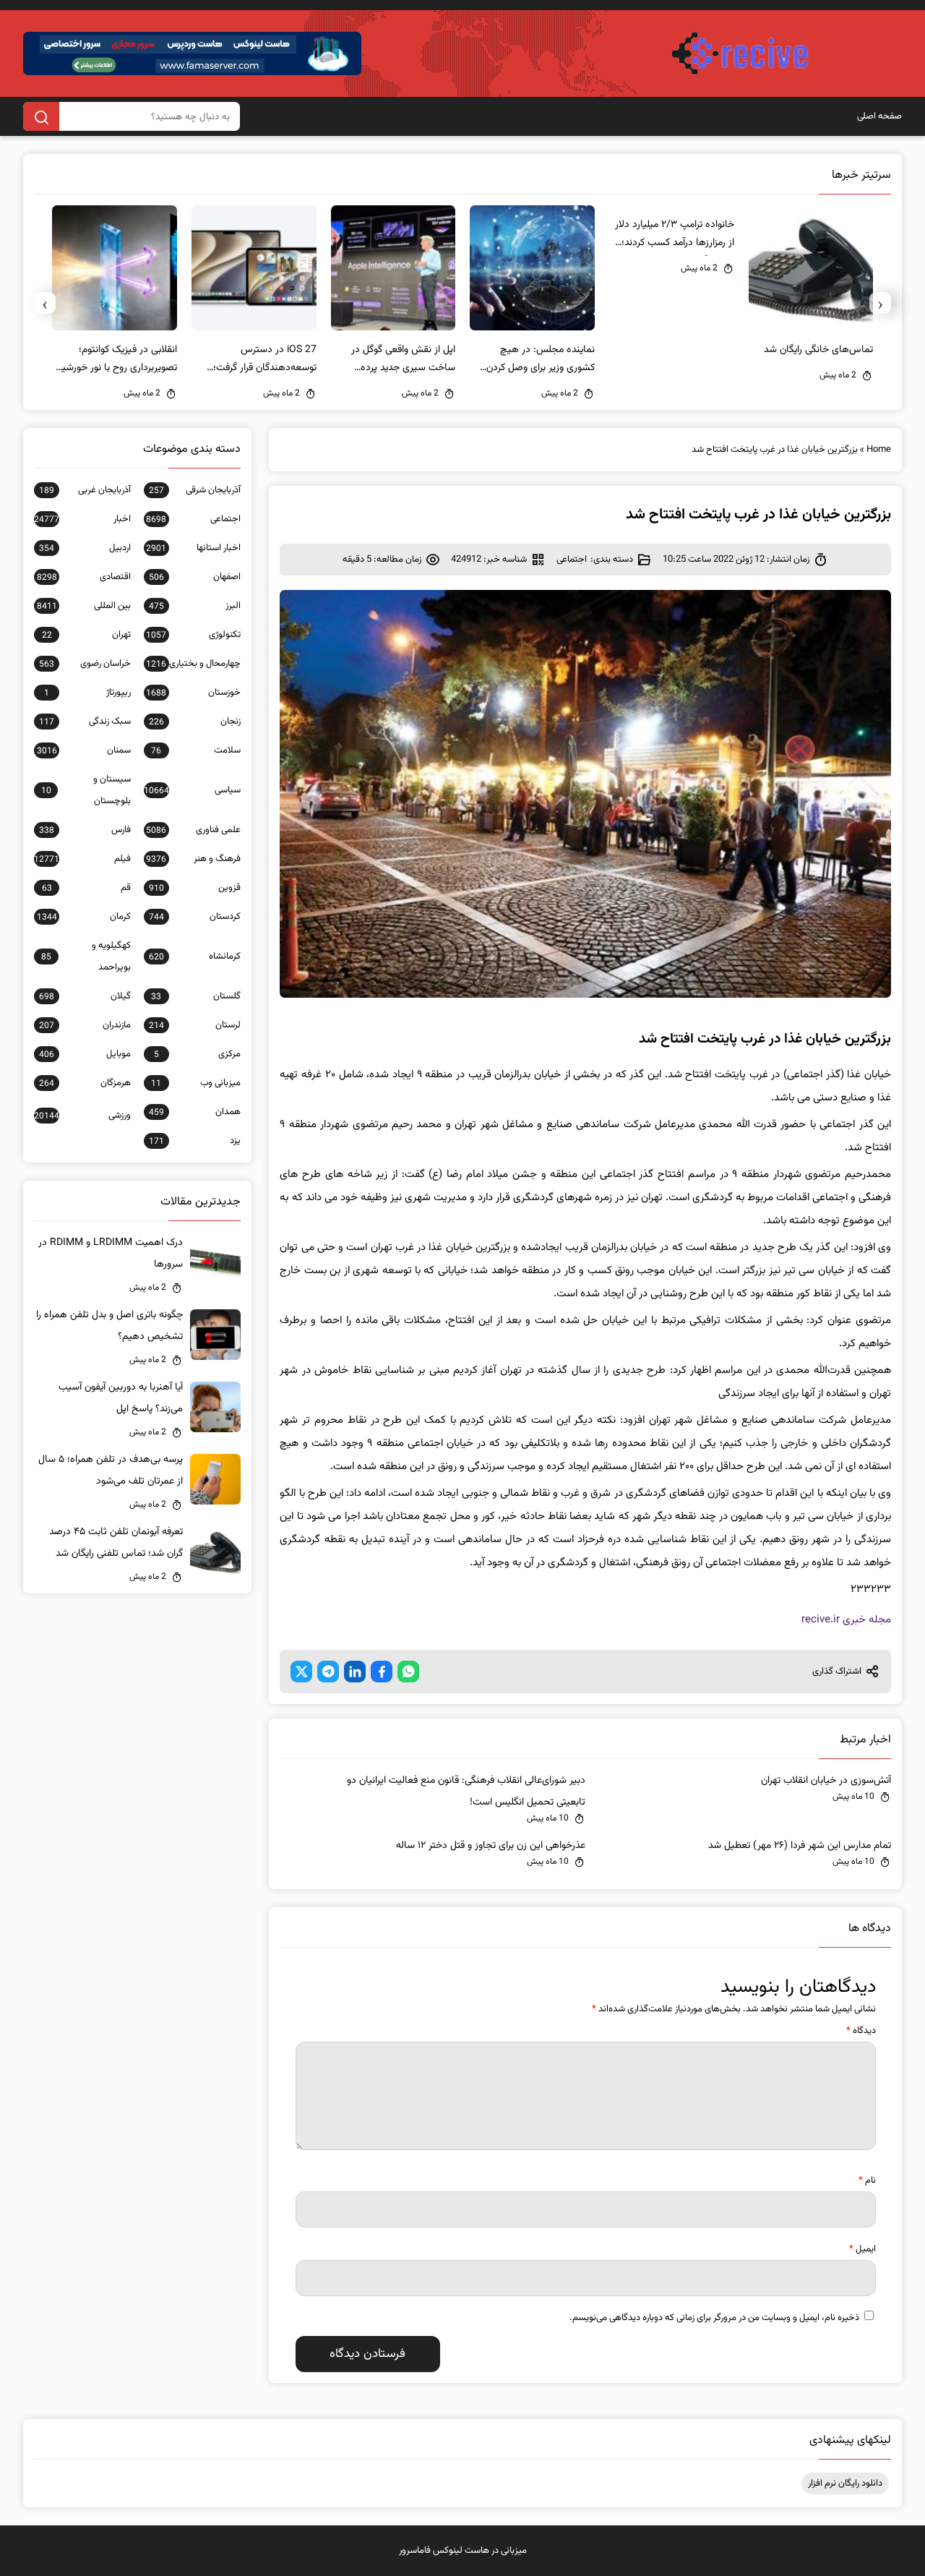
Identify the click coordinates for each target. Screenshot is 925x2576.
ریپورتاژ (87, 693)
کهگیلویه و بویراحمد (86, 957)
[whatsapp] (408, 1672)
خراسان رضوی (85, 664)
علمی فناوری (193, 830)
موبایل (85, 1054)
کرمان (84, 917)
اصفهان (195, 577)
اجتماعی (572, 560)
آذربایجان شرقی (195, 490)
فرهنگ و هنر (193, 859)
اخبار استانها (193, 548)
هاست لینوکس (461, 2551)
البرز (195, 606)
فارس (85, 830)
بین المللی (84, 606)
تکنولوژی (193, 635)
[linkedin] (355, 1672)
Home (879, 450)
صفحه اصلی (879, 116)
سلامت (196, 750)
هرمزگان (85, 1083)
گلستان (196, 996)
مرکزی (197, 1054)
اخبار (82, 519)
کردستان (195, 917)
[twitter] (301, 1672)
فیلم (82, 859)
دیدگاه (861, 2031)
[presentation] (880, 303)
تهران (86, 635)
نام (867, 2181)
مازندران (85, 1025)
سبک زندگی (85, 722)
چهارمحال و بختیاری (193, 664)
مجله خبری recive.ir (846, 1620)
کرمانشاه (195, 957)
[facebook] (382, 1672)
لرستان (195, 1025)
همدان (195, 1112)
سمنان (84, 750)
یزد (195, 1141)
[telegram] (328, 1672)
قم (86, 888)
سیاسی (192, 790)
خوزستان (193, 693)
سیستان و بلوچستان (86, 790)
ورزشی (82, 1116)
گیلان (85, 996)
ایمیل (862, 2249)
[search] (41, 116)
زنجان (195, 722)
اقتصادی (84, 577)
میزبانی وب (196, 1083)
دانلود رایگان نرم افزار (845, 2483)
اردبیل (85, 548)
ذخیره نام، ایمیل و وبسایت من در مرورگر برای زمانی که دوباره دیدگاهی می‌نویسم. (714, 2318)
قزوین (195, 888)
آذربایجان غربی (85, 490)
